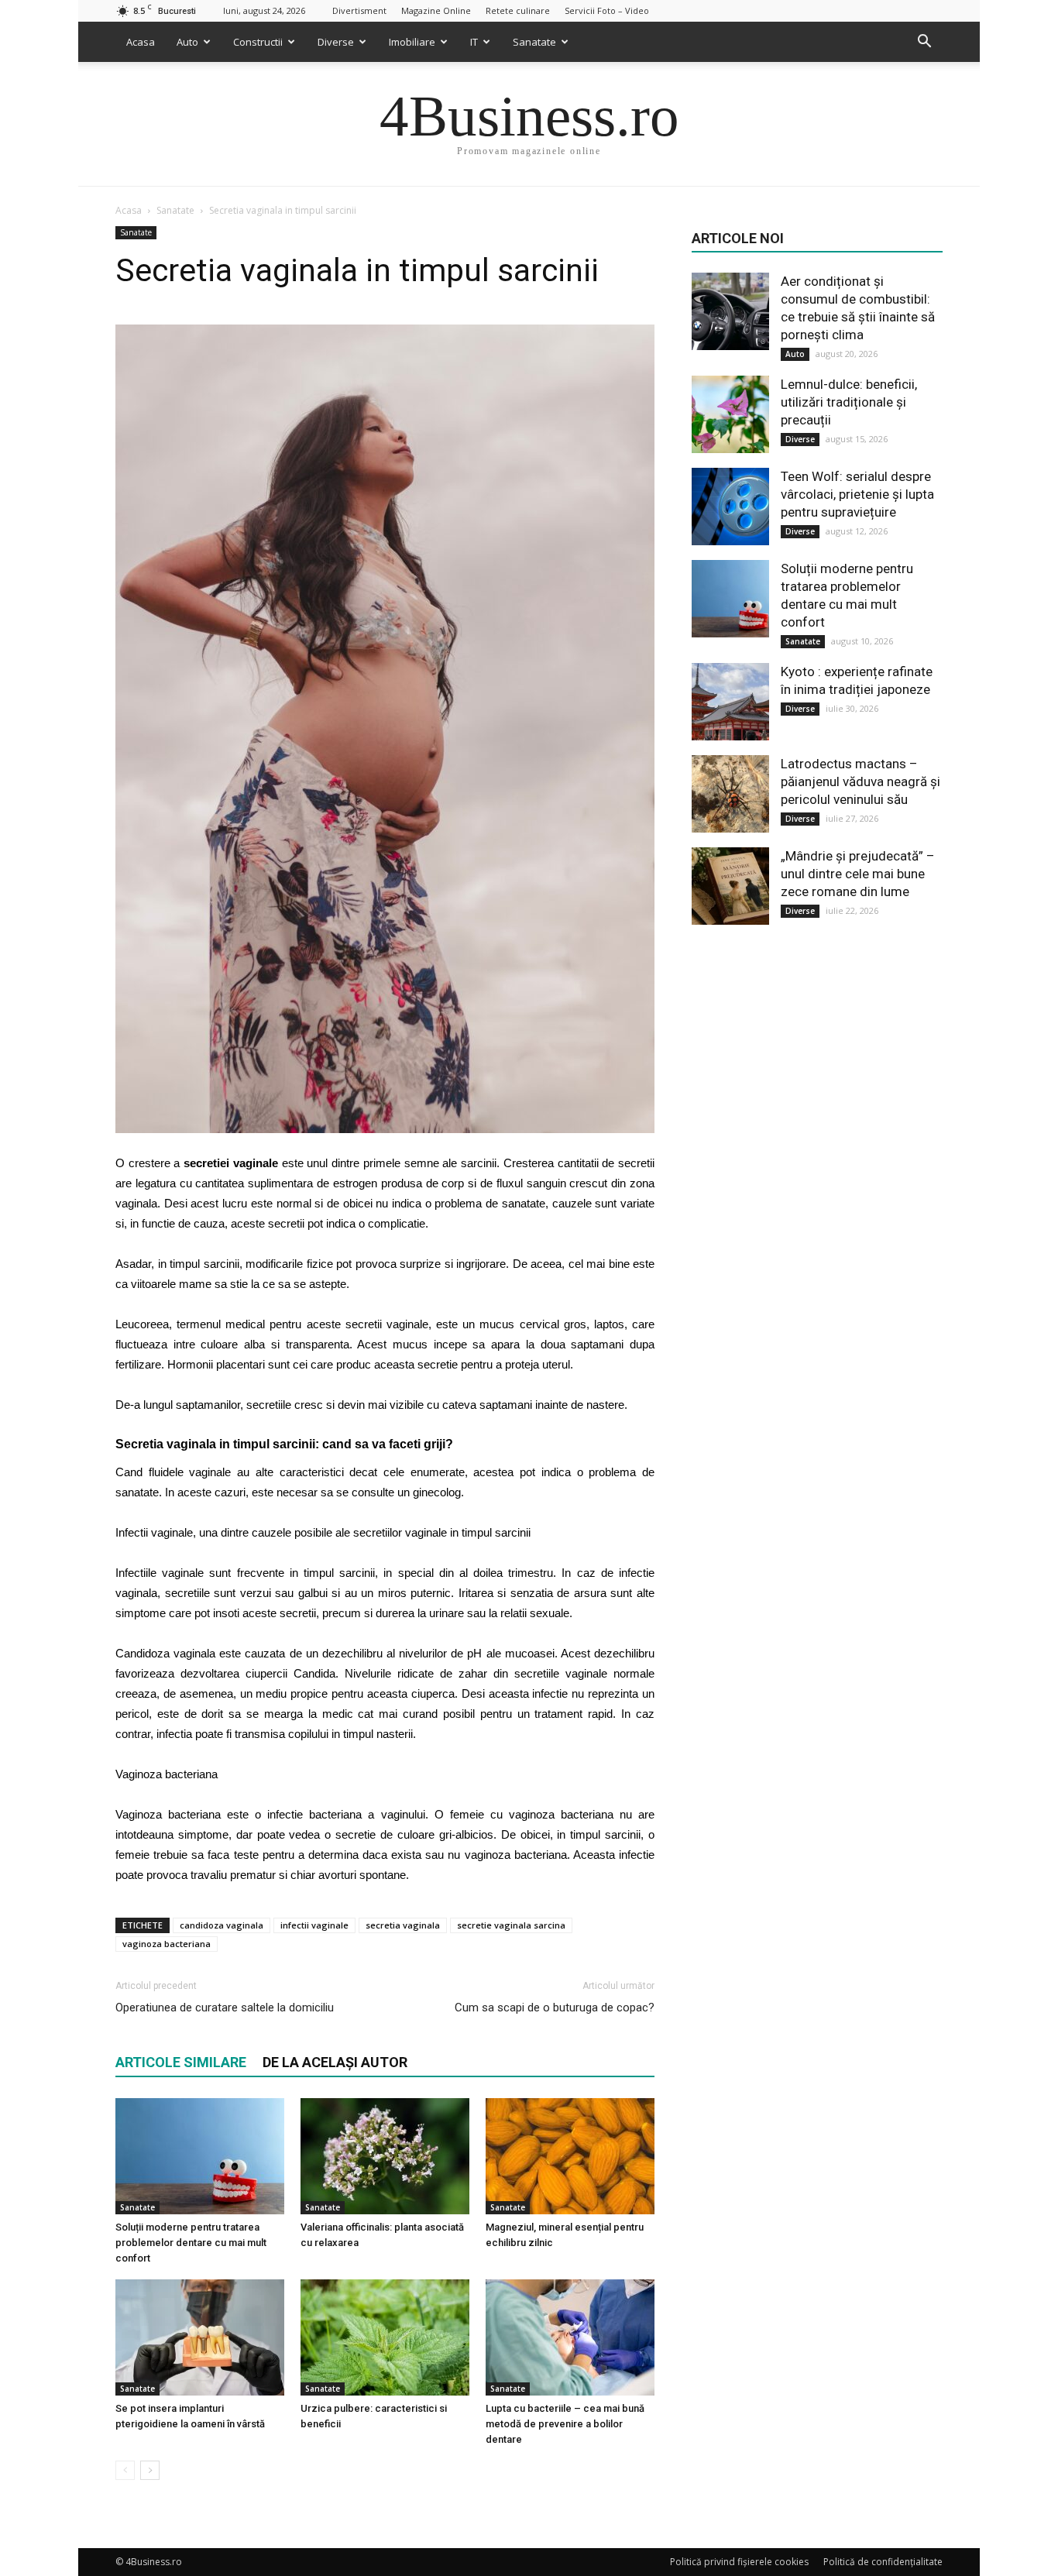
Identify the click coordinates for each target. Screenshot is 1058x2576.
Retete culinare (518, 10)
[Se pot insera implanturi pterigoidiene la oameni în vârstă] (200, 2337)
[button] (924, 42)
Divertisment (359, 10)
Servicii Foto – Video (607, 10)
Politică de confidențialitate (883, 2562)
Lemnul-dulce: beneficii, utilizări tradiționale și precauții (849, 402)
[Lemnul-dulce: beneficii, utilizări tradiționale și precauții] (730, 414)
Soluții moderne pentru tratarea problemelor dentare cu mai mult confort (191, 2243)
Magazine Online (436, 10)
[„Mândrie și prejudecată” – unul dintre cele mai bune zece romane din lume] (730, 886)
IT (474, 42)
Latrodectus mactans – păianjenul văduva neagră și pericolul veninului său (860, 781)
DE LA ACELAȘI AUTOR (335, 2062)
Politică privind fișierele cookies (739, 2562)
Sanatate (534, 42)
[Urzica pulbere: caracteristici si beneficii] (385, 2337)
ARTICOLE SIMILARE (181, 2062)
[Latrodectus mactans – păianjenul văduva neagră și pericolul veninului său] (730, 794)
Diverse (336, 42)
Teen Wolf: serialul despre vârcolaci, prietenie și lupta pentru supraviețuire (857, 494)
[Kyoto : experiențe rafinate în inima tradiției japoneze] (730, 702)
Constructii (258, 42)
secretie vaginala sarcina (511, 1925)
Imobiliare (412, 42)
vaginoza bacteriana (167, 1944)
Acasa (141, 42)
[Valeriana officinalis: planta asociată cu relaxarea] (385, 2156)
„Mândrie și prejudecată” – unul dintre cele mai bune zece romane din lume (858, 874)
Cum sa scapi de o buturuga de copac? (555, 2008)
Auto (187, 42)
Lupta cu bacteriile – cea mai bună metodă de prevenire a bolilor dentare (565, 2424)
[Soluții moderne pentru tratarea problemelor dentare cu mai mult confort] (200, 2156)
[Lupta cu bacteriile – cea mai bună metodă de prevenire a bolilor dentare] (570, 2337)
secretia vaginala (403, 1925)
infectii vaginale (314, 1925)
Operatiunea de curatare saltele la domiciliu (225, 2008)
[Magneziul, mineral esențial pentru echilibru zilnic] (570, 2156)
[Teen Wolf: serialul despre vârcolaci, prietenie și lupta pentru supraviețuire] (730, 507)
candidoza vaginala (222, 1925)
